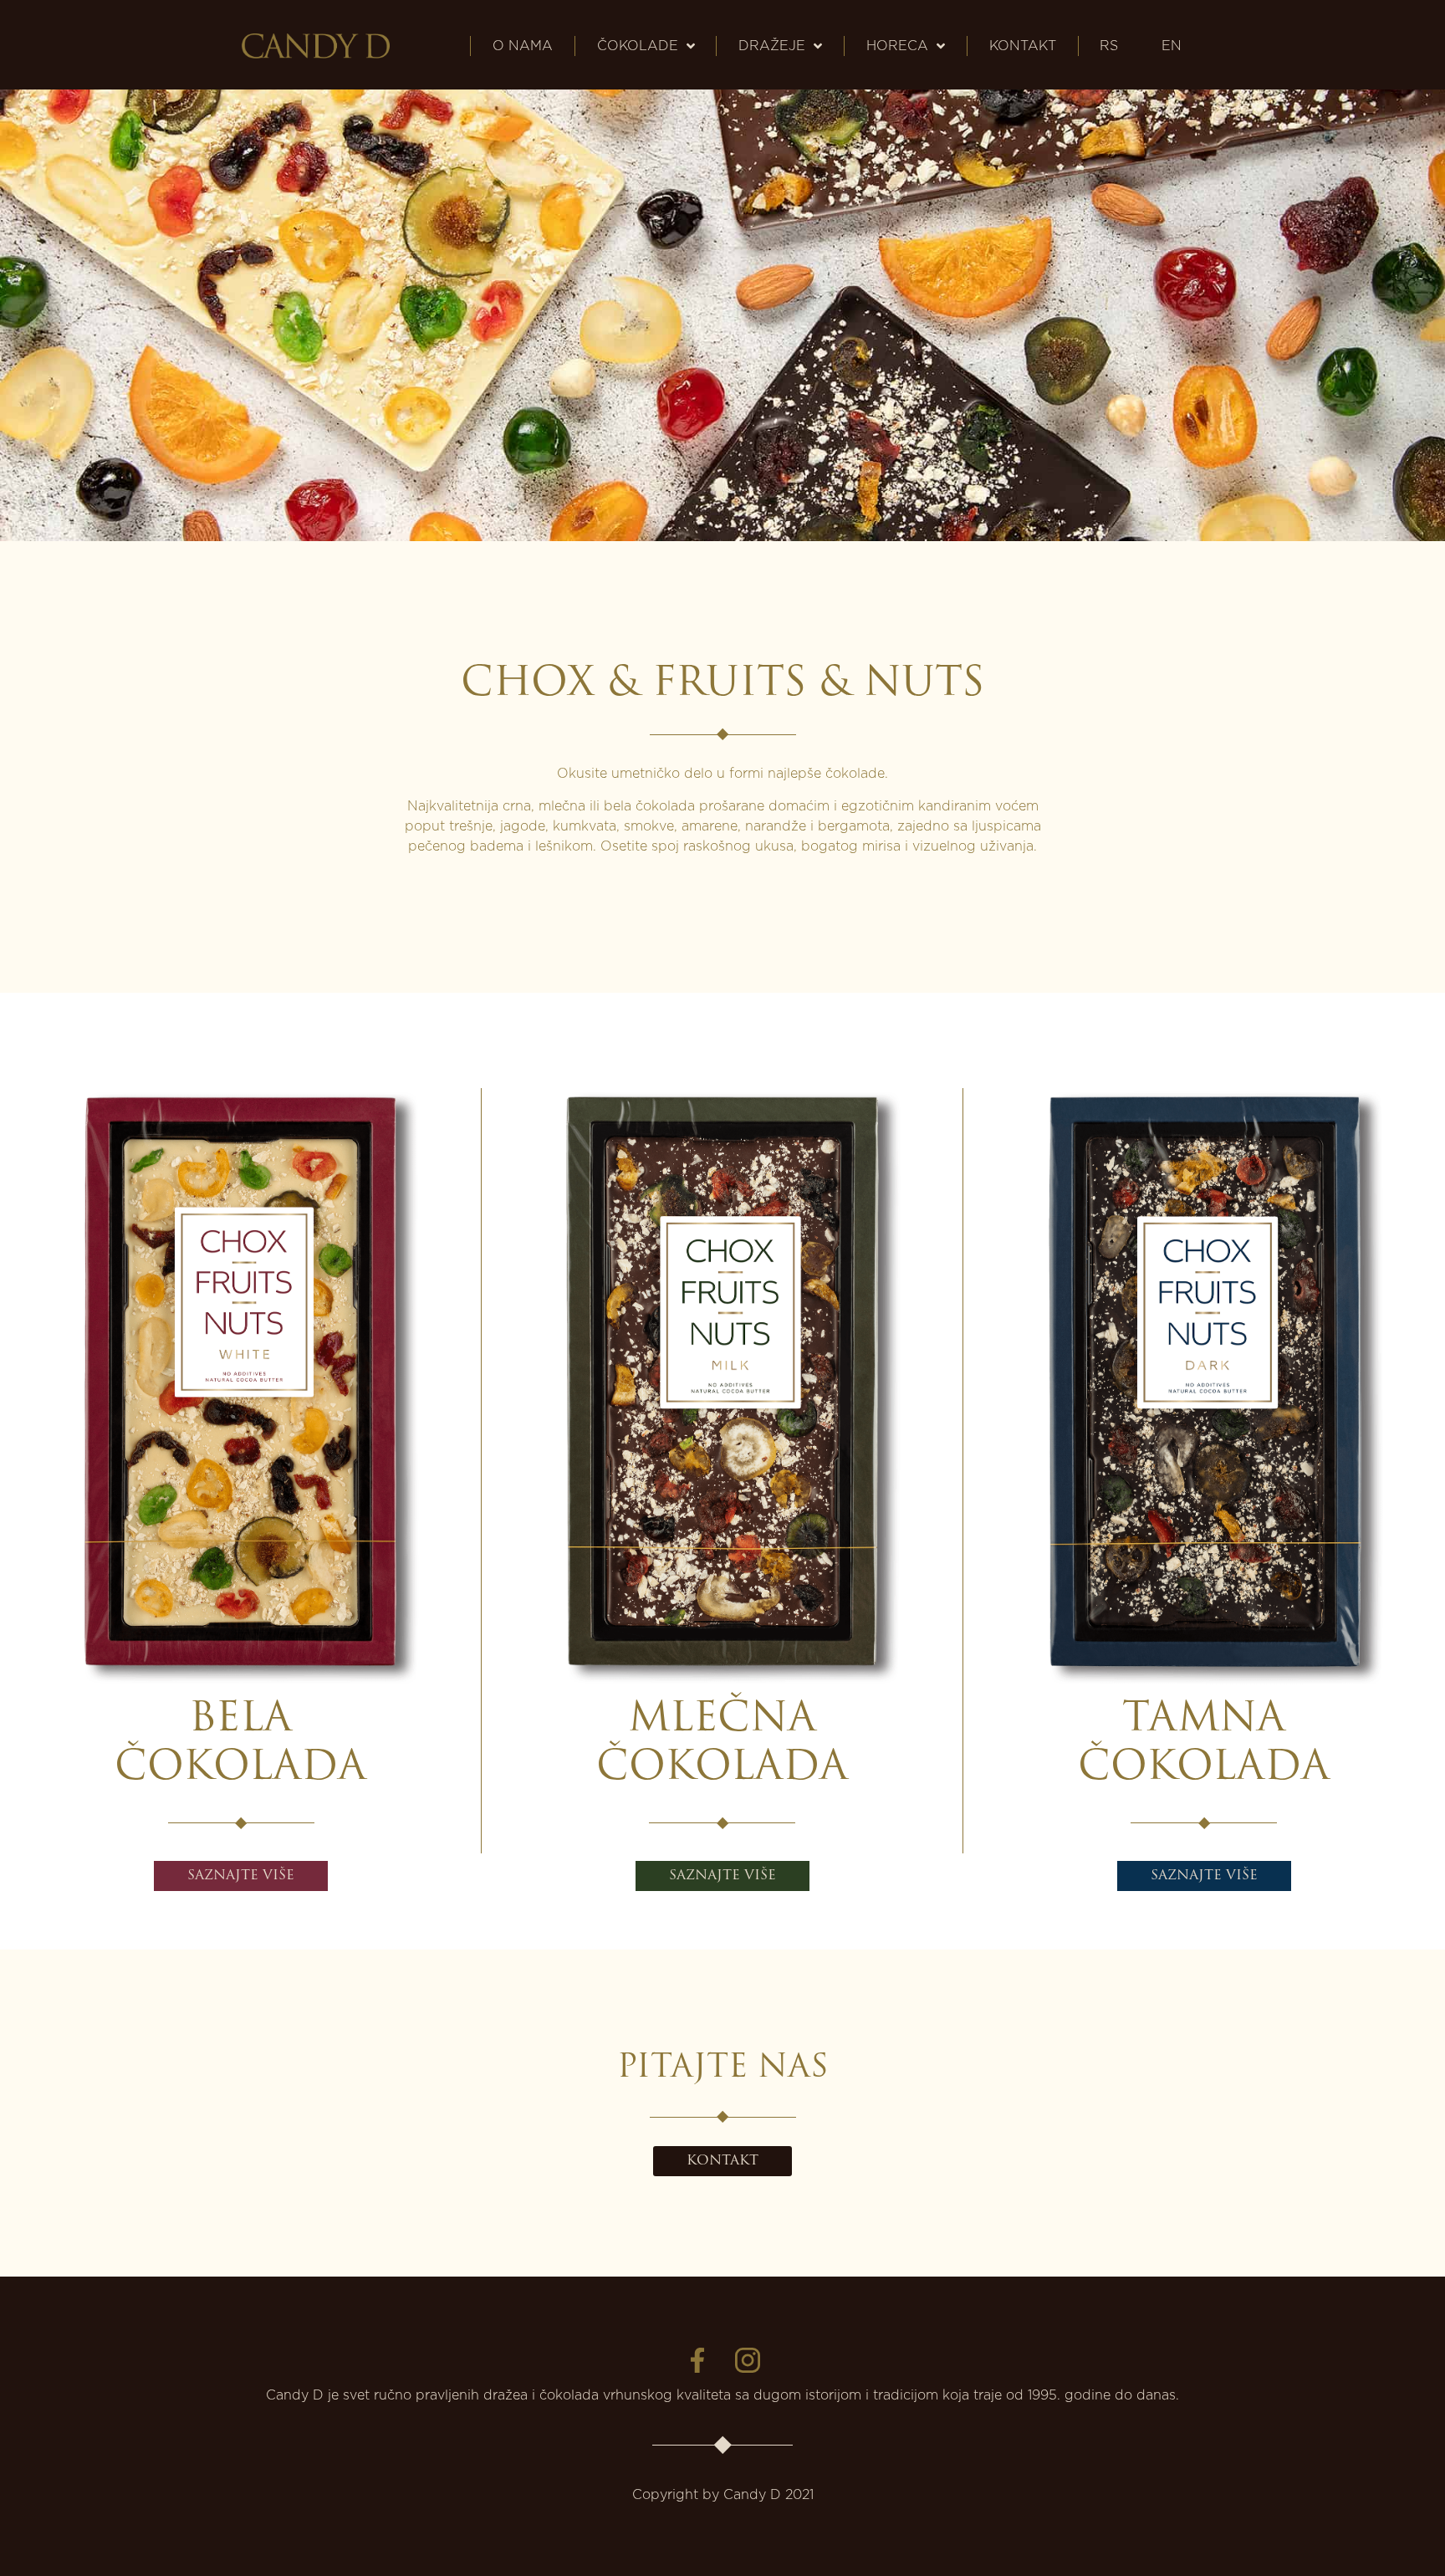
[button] (241, 1876)
